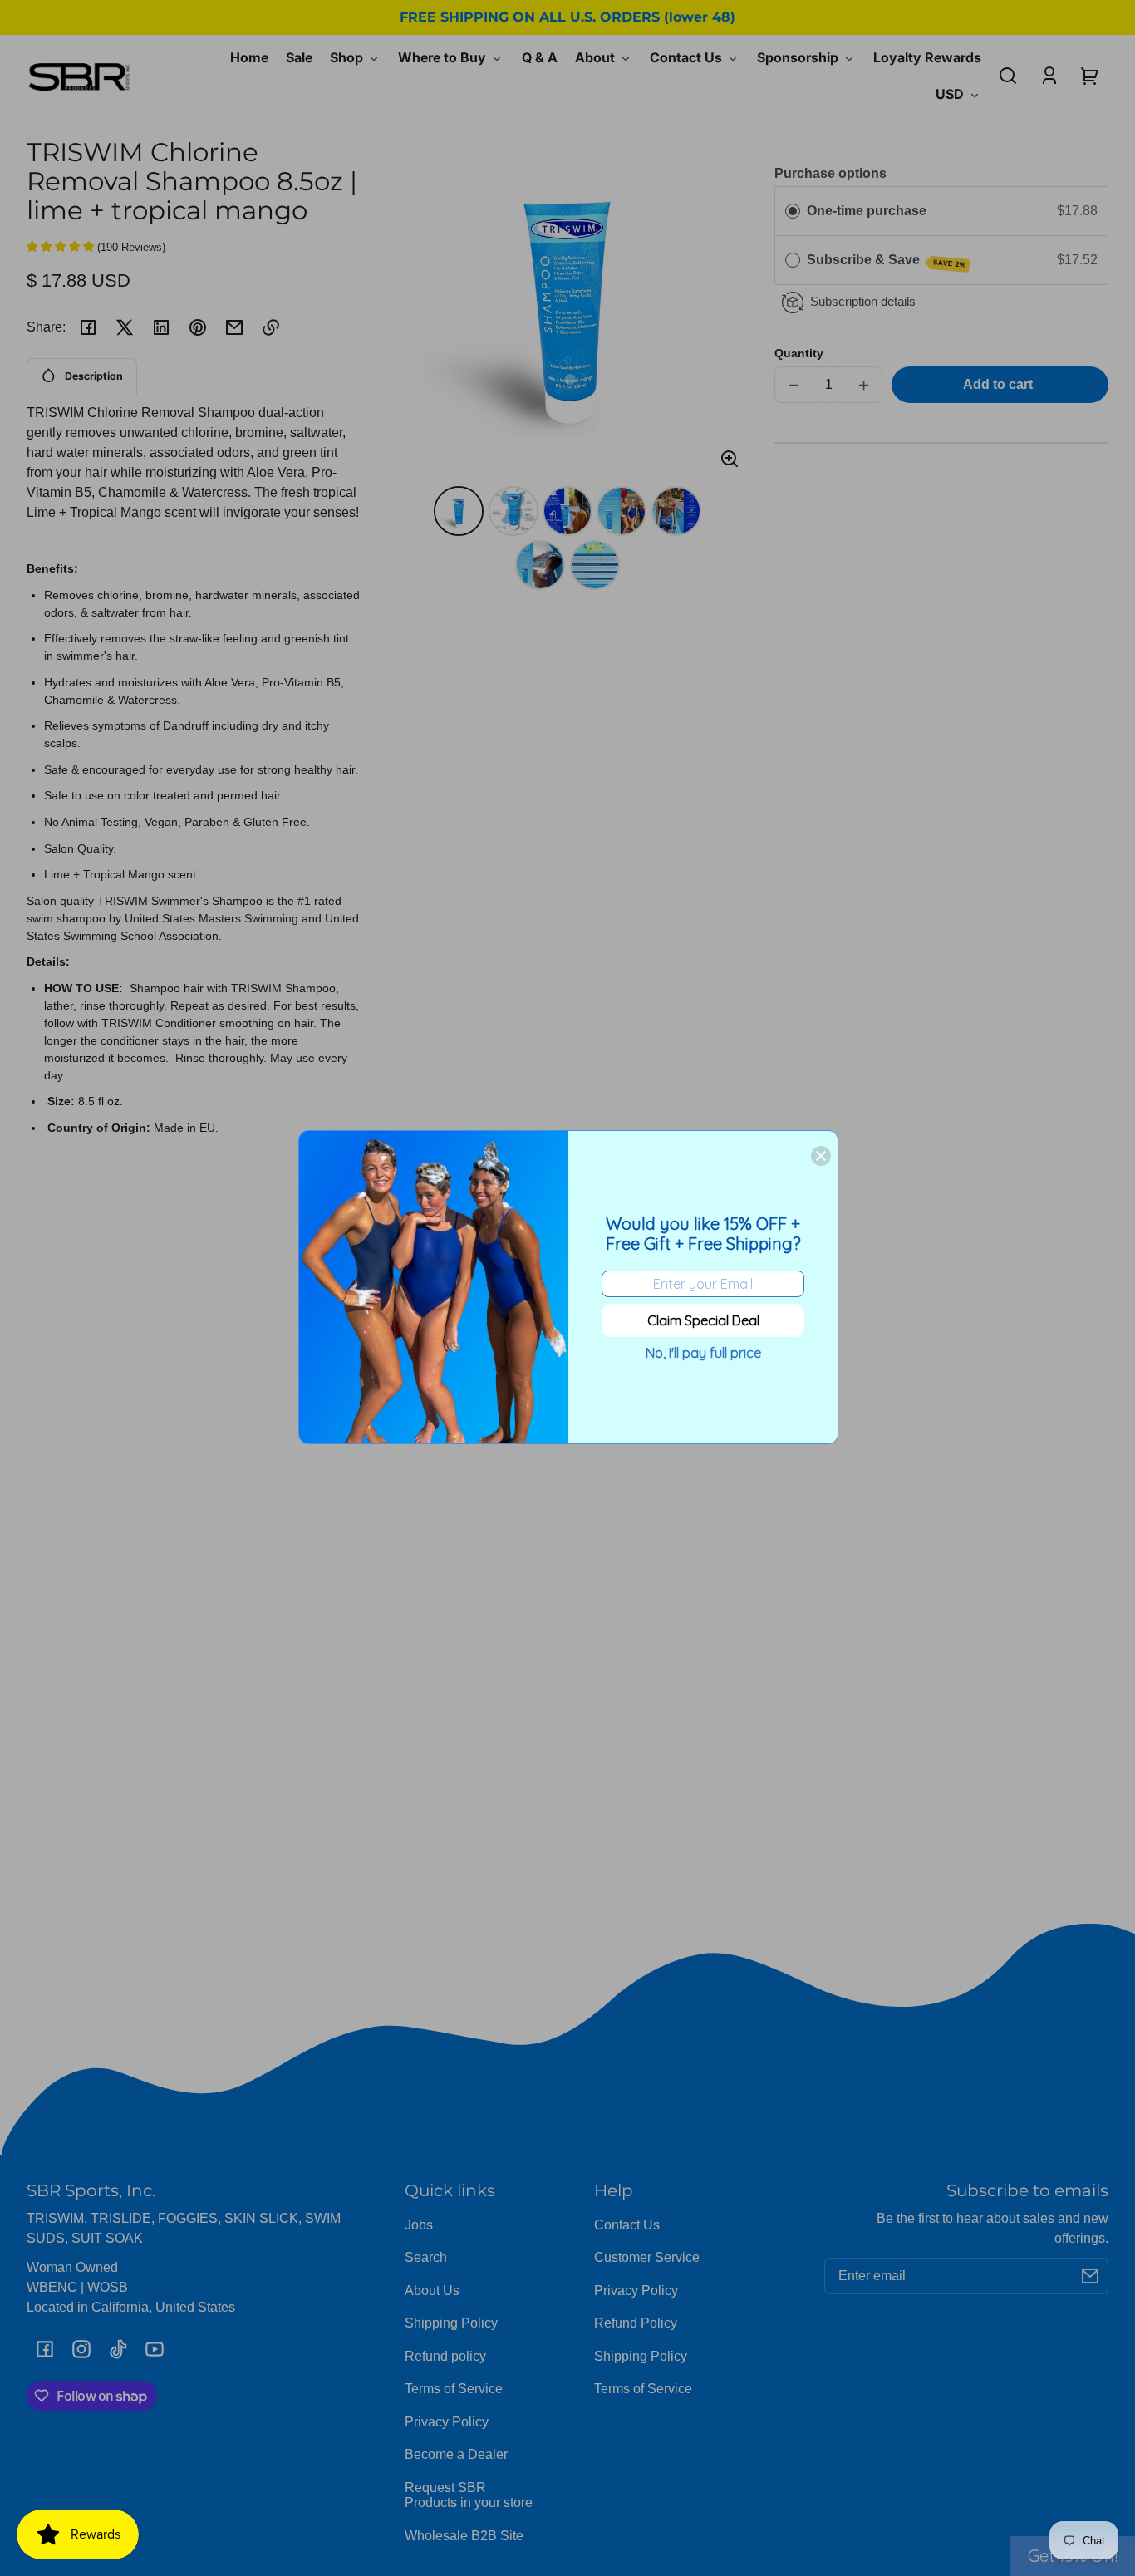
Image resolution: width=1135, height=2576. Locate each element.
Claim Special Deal (703, 1320)
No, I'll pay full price (703, 1353)
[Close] (821, 1156)
